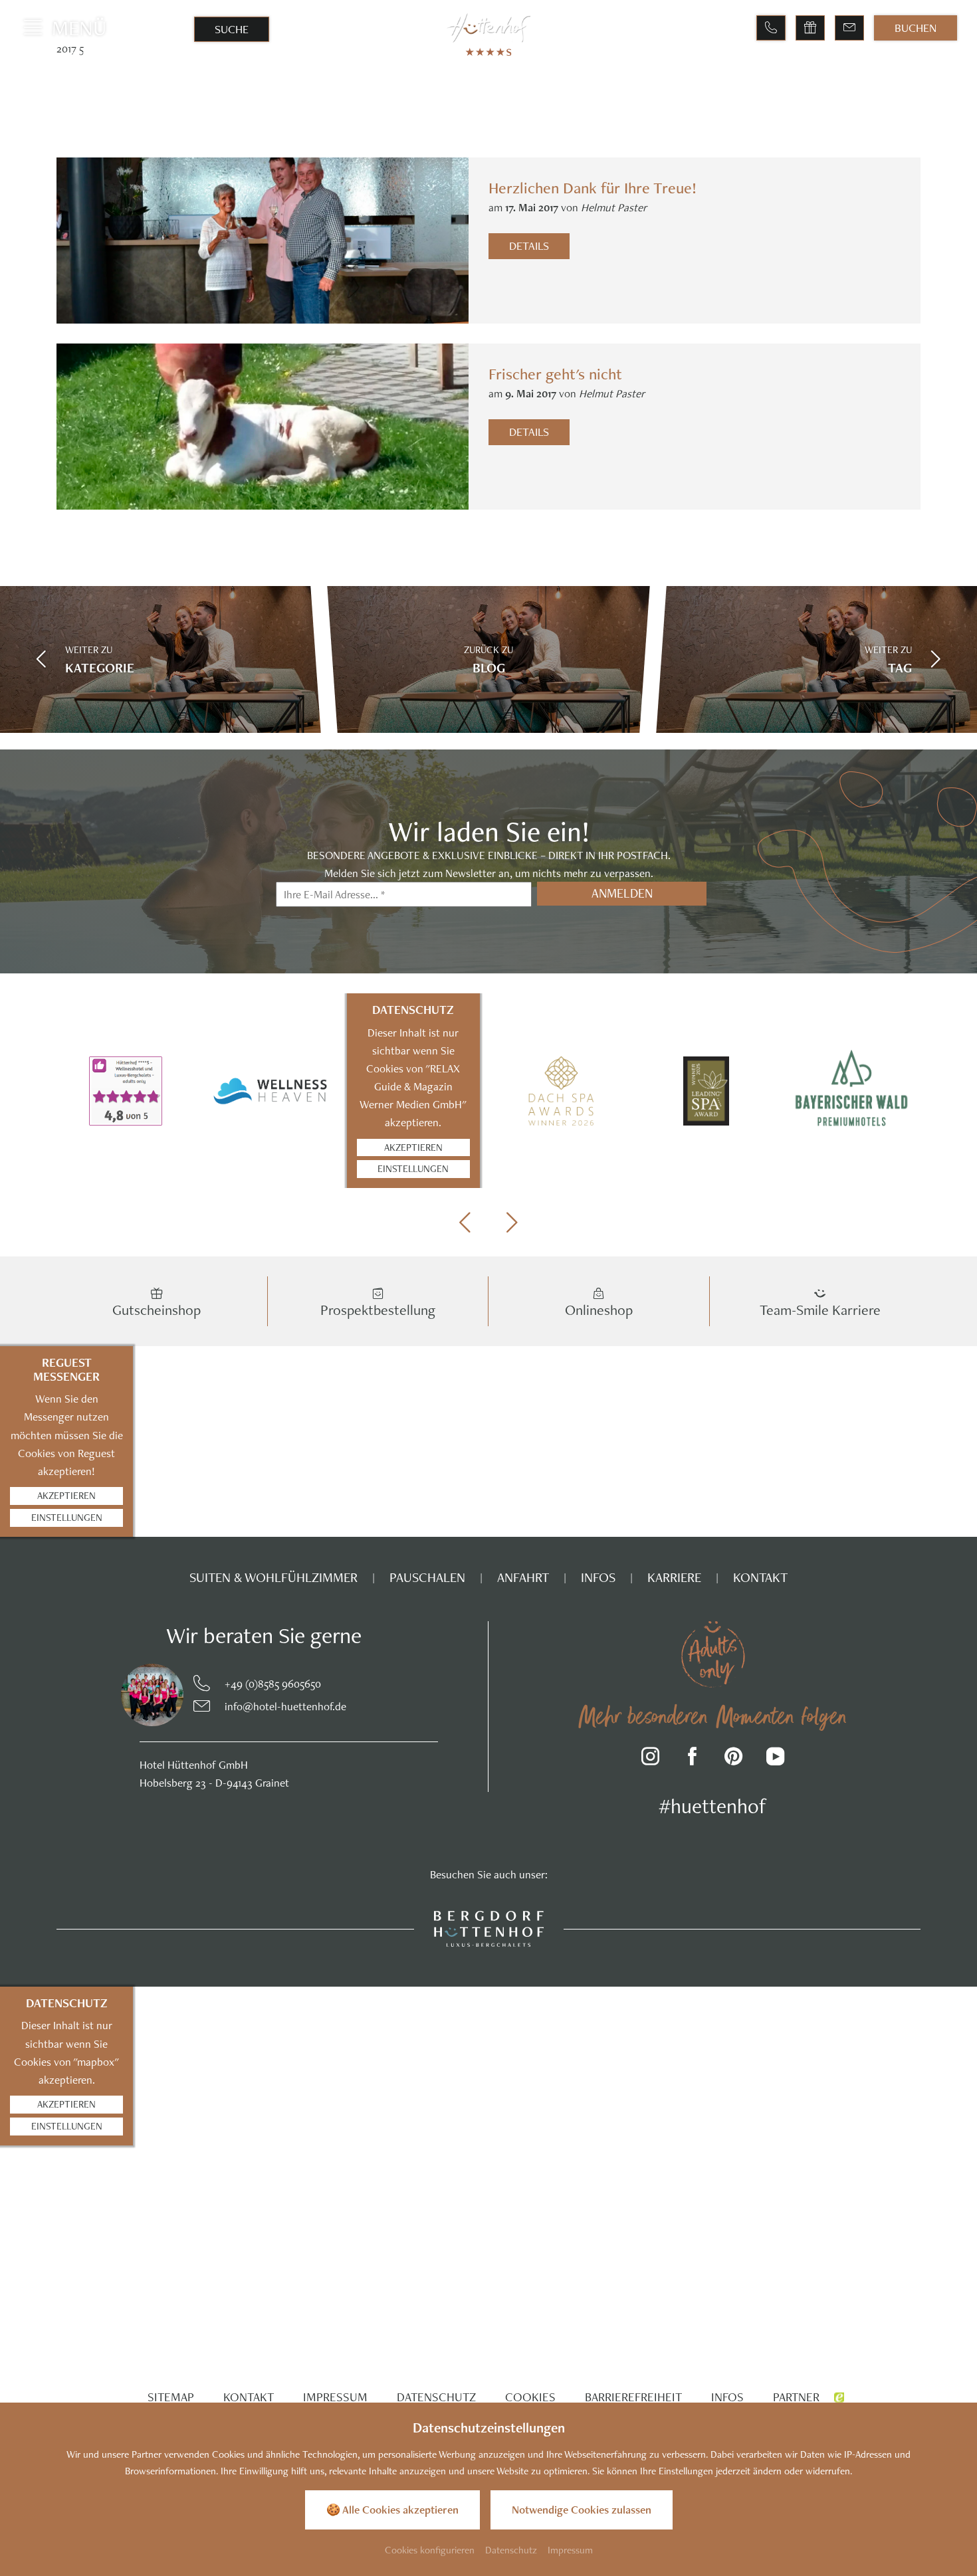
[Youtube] (775, 1758)
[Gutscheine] (810, 28)
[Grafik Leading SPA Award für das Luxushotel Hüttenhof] (706, 1091)
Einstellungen (413, 1168)
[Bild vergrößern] (125, 1695)
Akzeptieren (413, 1147)
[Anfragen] (849, 28)
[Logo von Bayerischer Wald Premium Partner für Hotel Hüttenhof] (851, 1091)
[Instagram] (651, 1758)
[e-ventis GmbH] (839, 2397)
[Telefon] (771, 28)
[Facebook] (692, 1758)
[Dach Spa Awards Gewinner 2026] (561, 1091)
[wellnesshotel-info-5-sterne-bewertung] (126, 1091)
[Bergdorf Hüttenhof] (489, 1928)
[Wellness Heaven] (271, 1091)
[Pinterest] (734, 1758)
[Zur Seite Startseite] (489, 28)
